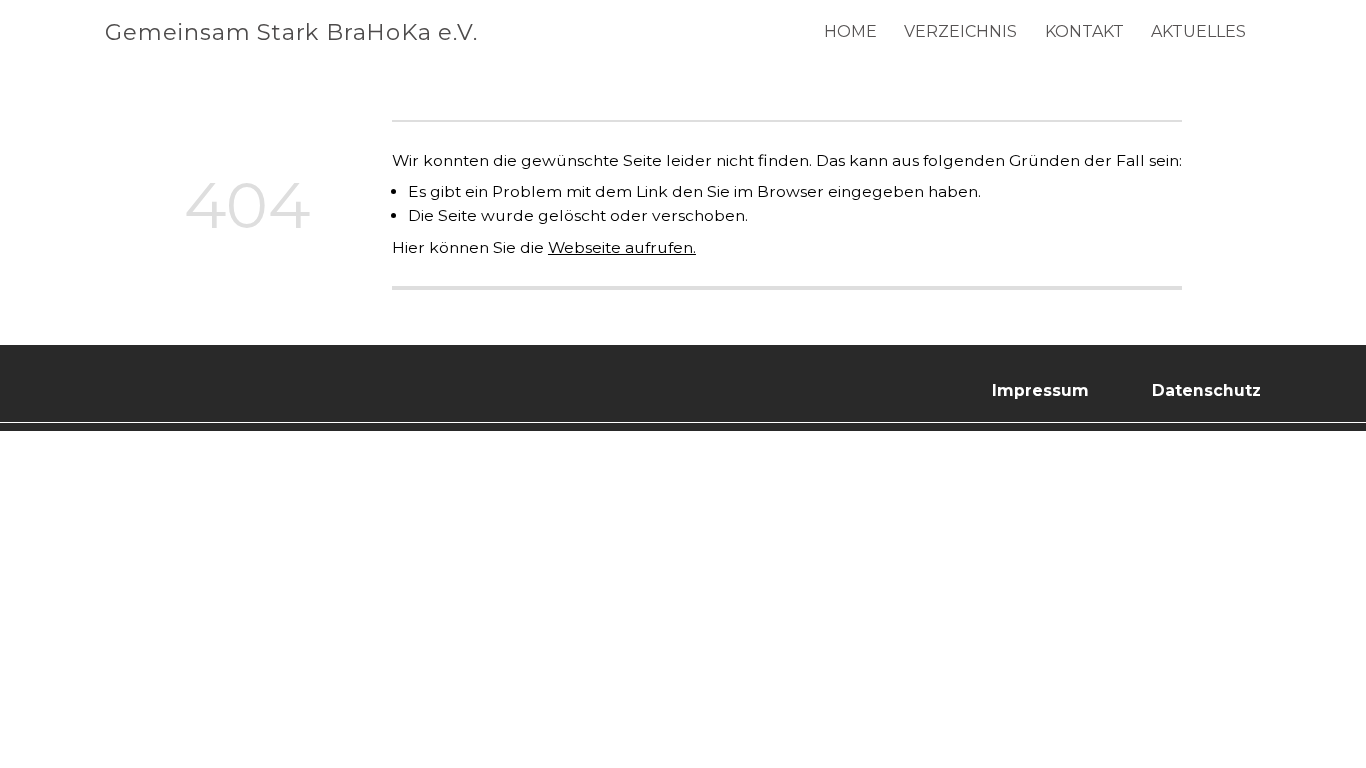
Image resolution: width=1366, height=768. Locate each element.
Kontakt (1084, 31)
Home (850, 31)
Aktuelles (1198, 31)
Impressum (1040, 390)
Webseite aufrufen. (622, 247)
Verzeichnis (960, 31)
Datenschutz (1206, 390)
